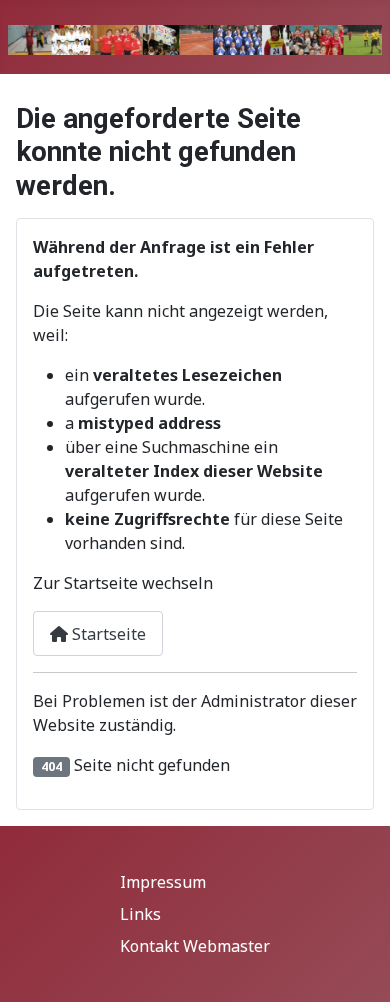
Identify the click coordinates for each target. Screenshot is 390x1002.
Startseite (107, 634)
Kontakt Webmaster (195, 946)
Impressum (163, 882)
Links (140, 914)
